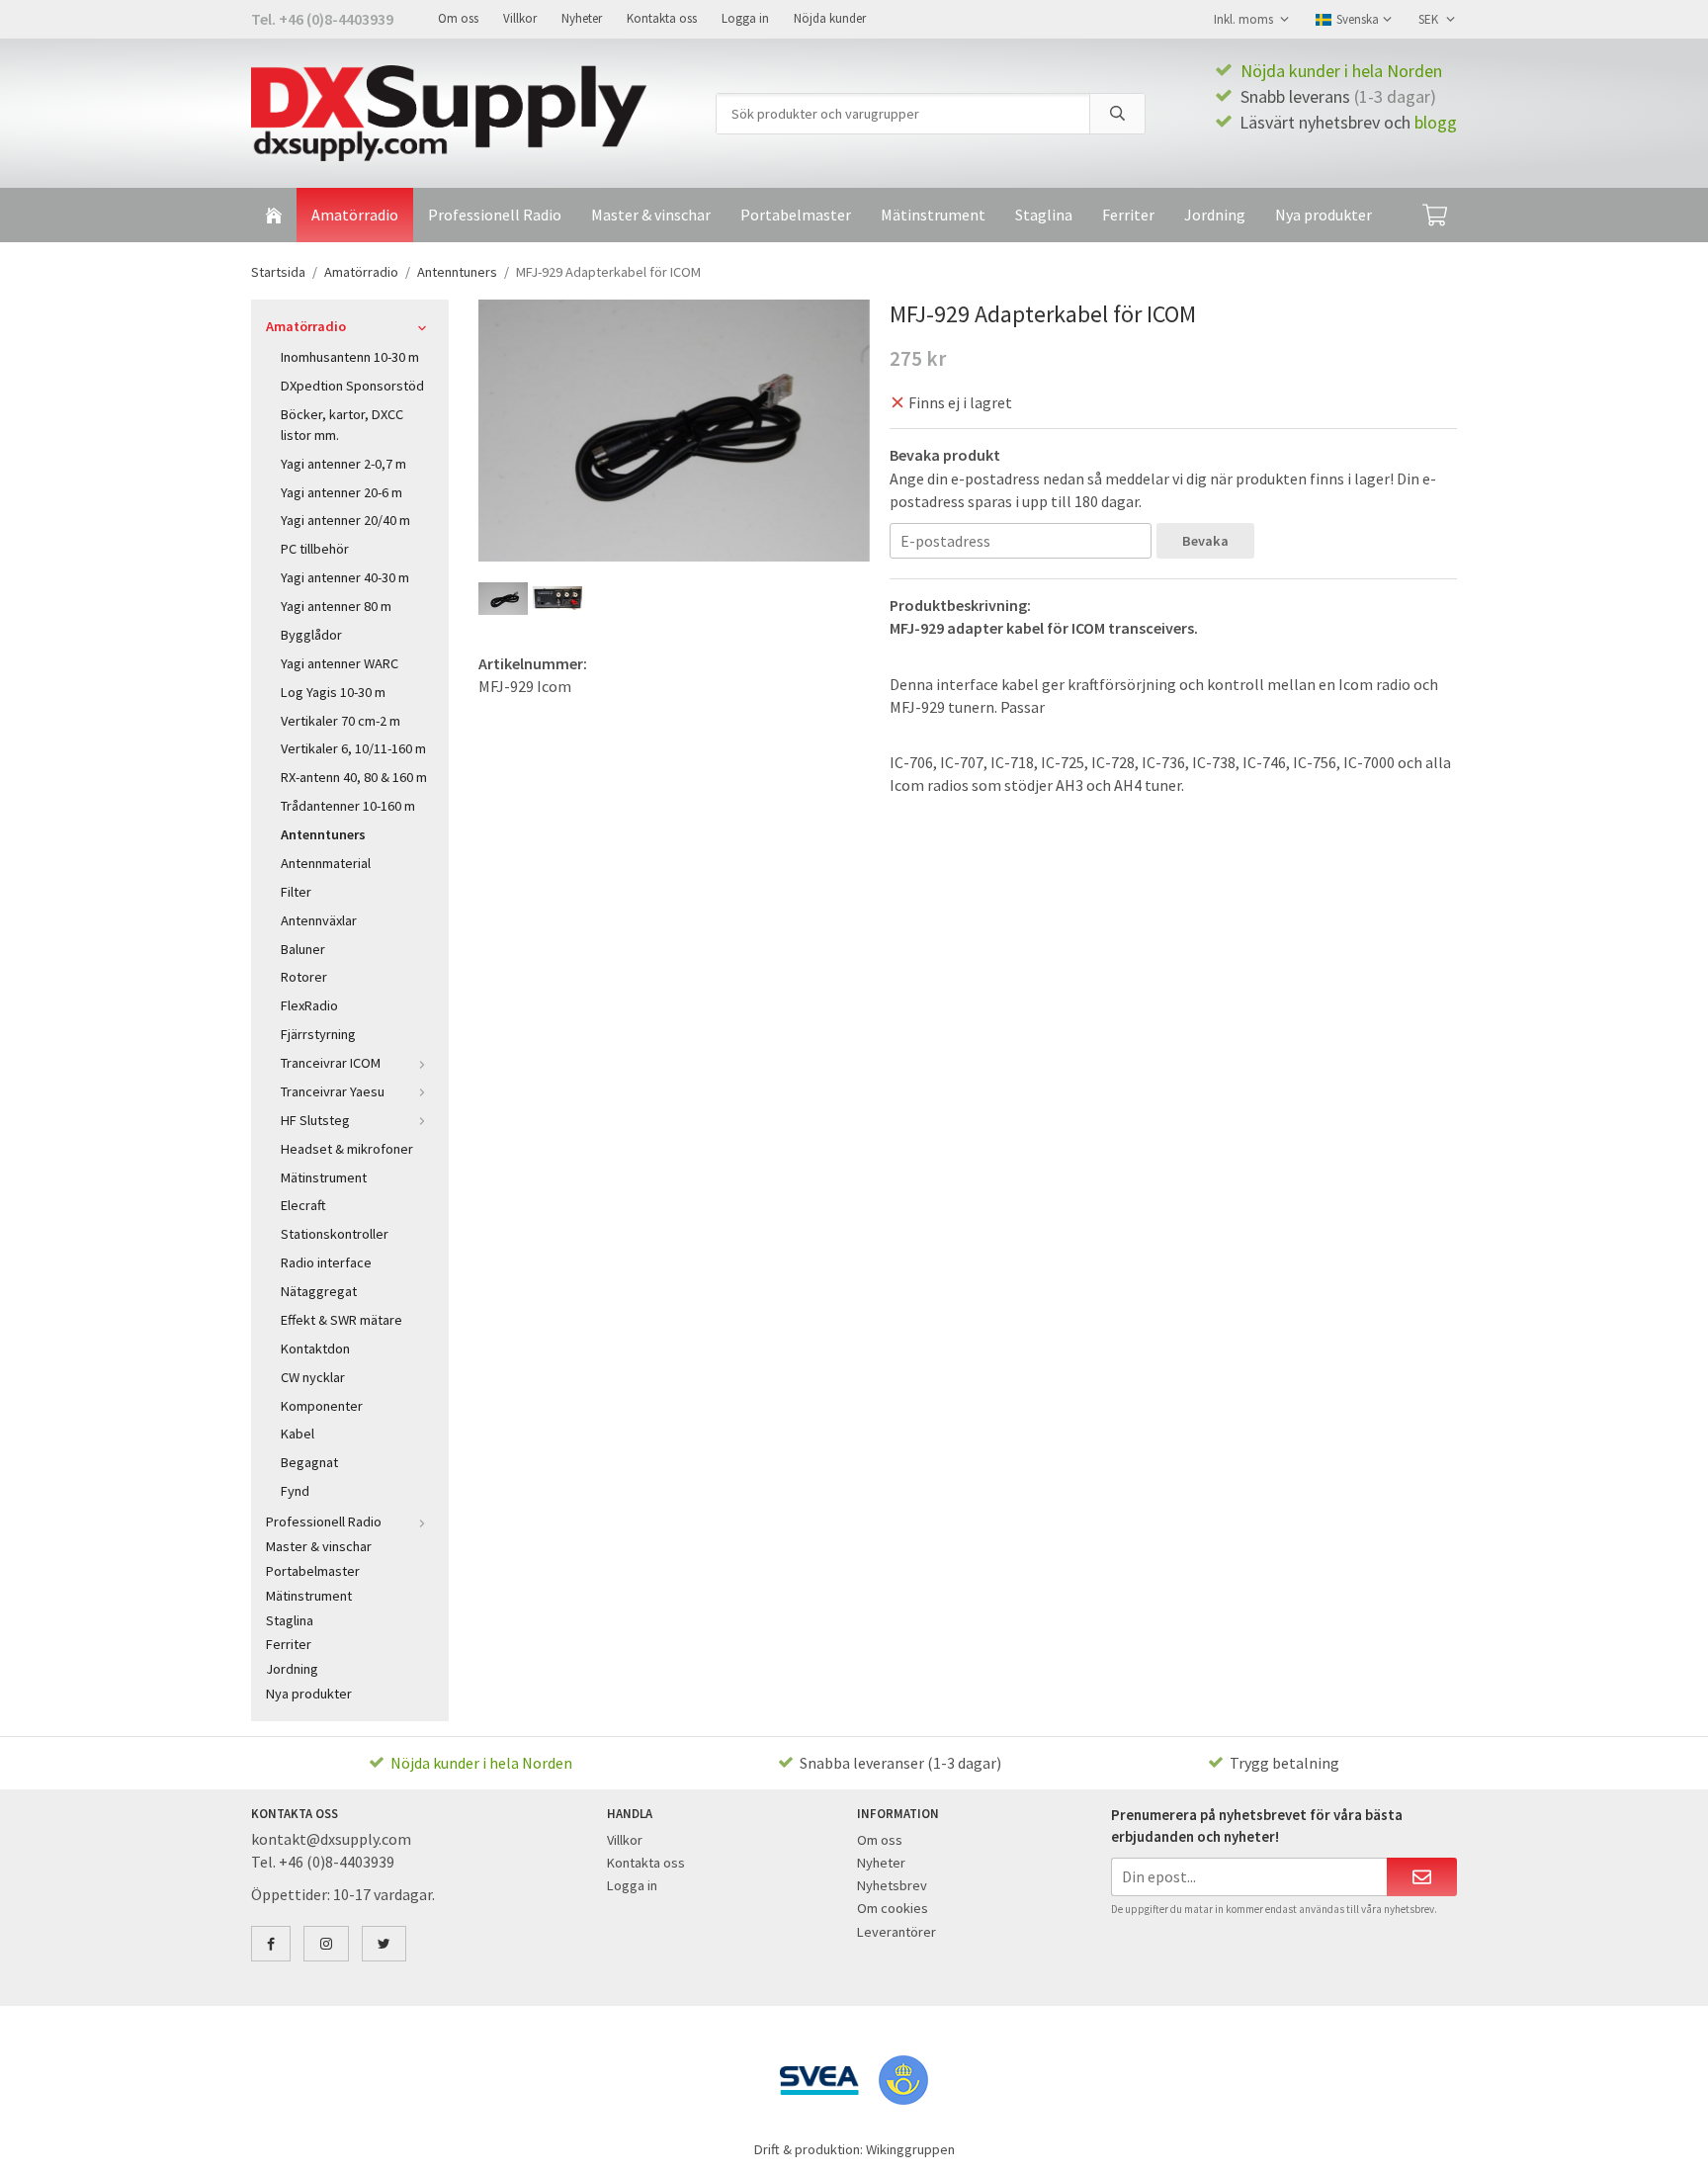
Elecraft (303, 1205)
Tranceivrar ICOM (331, 1063)
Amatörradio (355, 215)
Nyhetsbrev (892, 1885)
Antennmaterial (326, 863)
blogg (1436, 122)
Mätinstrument (933, 215)
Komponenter (322, 1406)
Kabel (298, 1434)
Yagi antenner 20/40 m (345, 520)
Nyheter (582, 18)
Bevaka (1205, 541)
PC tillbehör (315, 549)
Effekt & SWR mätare (342, 1320)
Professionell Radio (495, 215)
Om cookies (893, 1908)
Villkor (520, 18)
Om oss (458, 18)
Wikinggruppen (910, 2149)
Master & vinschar (651, 215)
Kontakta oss (662, 18)
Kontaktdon (315, 1348)
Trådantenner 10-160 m (348, 806)
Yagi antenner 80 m (336, 606)
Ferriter (1128, 215)
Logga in (745, 18)
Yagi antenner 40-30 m (345, 577)
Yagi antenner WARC (340, 663)
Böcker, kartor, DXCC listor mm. (342, 425)
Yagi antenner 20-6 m (342, 492)
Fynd (295, 1491)
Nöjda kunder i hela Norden (1341, 71)
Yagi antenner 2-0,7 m (343, 464)
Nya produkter (1324, 215)
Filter (296, 892)
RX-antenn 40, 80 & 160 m (354, 777)
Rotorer (304, 977)
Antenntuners (323, 834)
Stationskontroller (335, 1234)
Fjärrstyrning (318, 1034)
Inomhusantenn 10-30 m (350, 357)
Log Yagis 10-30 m (333, 692)
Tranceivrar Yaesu (333, 1091)
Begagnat (309, 1462)
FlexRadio (309, 1005)
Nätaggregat (319, 1291)
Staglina (1044, 215)
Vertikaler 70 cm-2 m (341, 721)
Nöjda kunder (830, 18)
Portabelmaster (796, 215)
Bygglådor (311, 635)
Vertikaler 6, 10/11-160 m (353, 748)
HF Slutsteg (315, 1120)
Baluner (303, 949)
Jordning (1215, 215)
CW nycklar (313, 1377)
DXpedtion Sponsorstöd (352, 386)
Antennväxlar (319, 920)
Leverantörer (897, 1932)
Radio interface (326, 1262)
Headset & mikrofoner (347, 1149)
